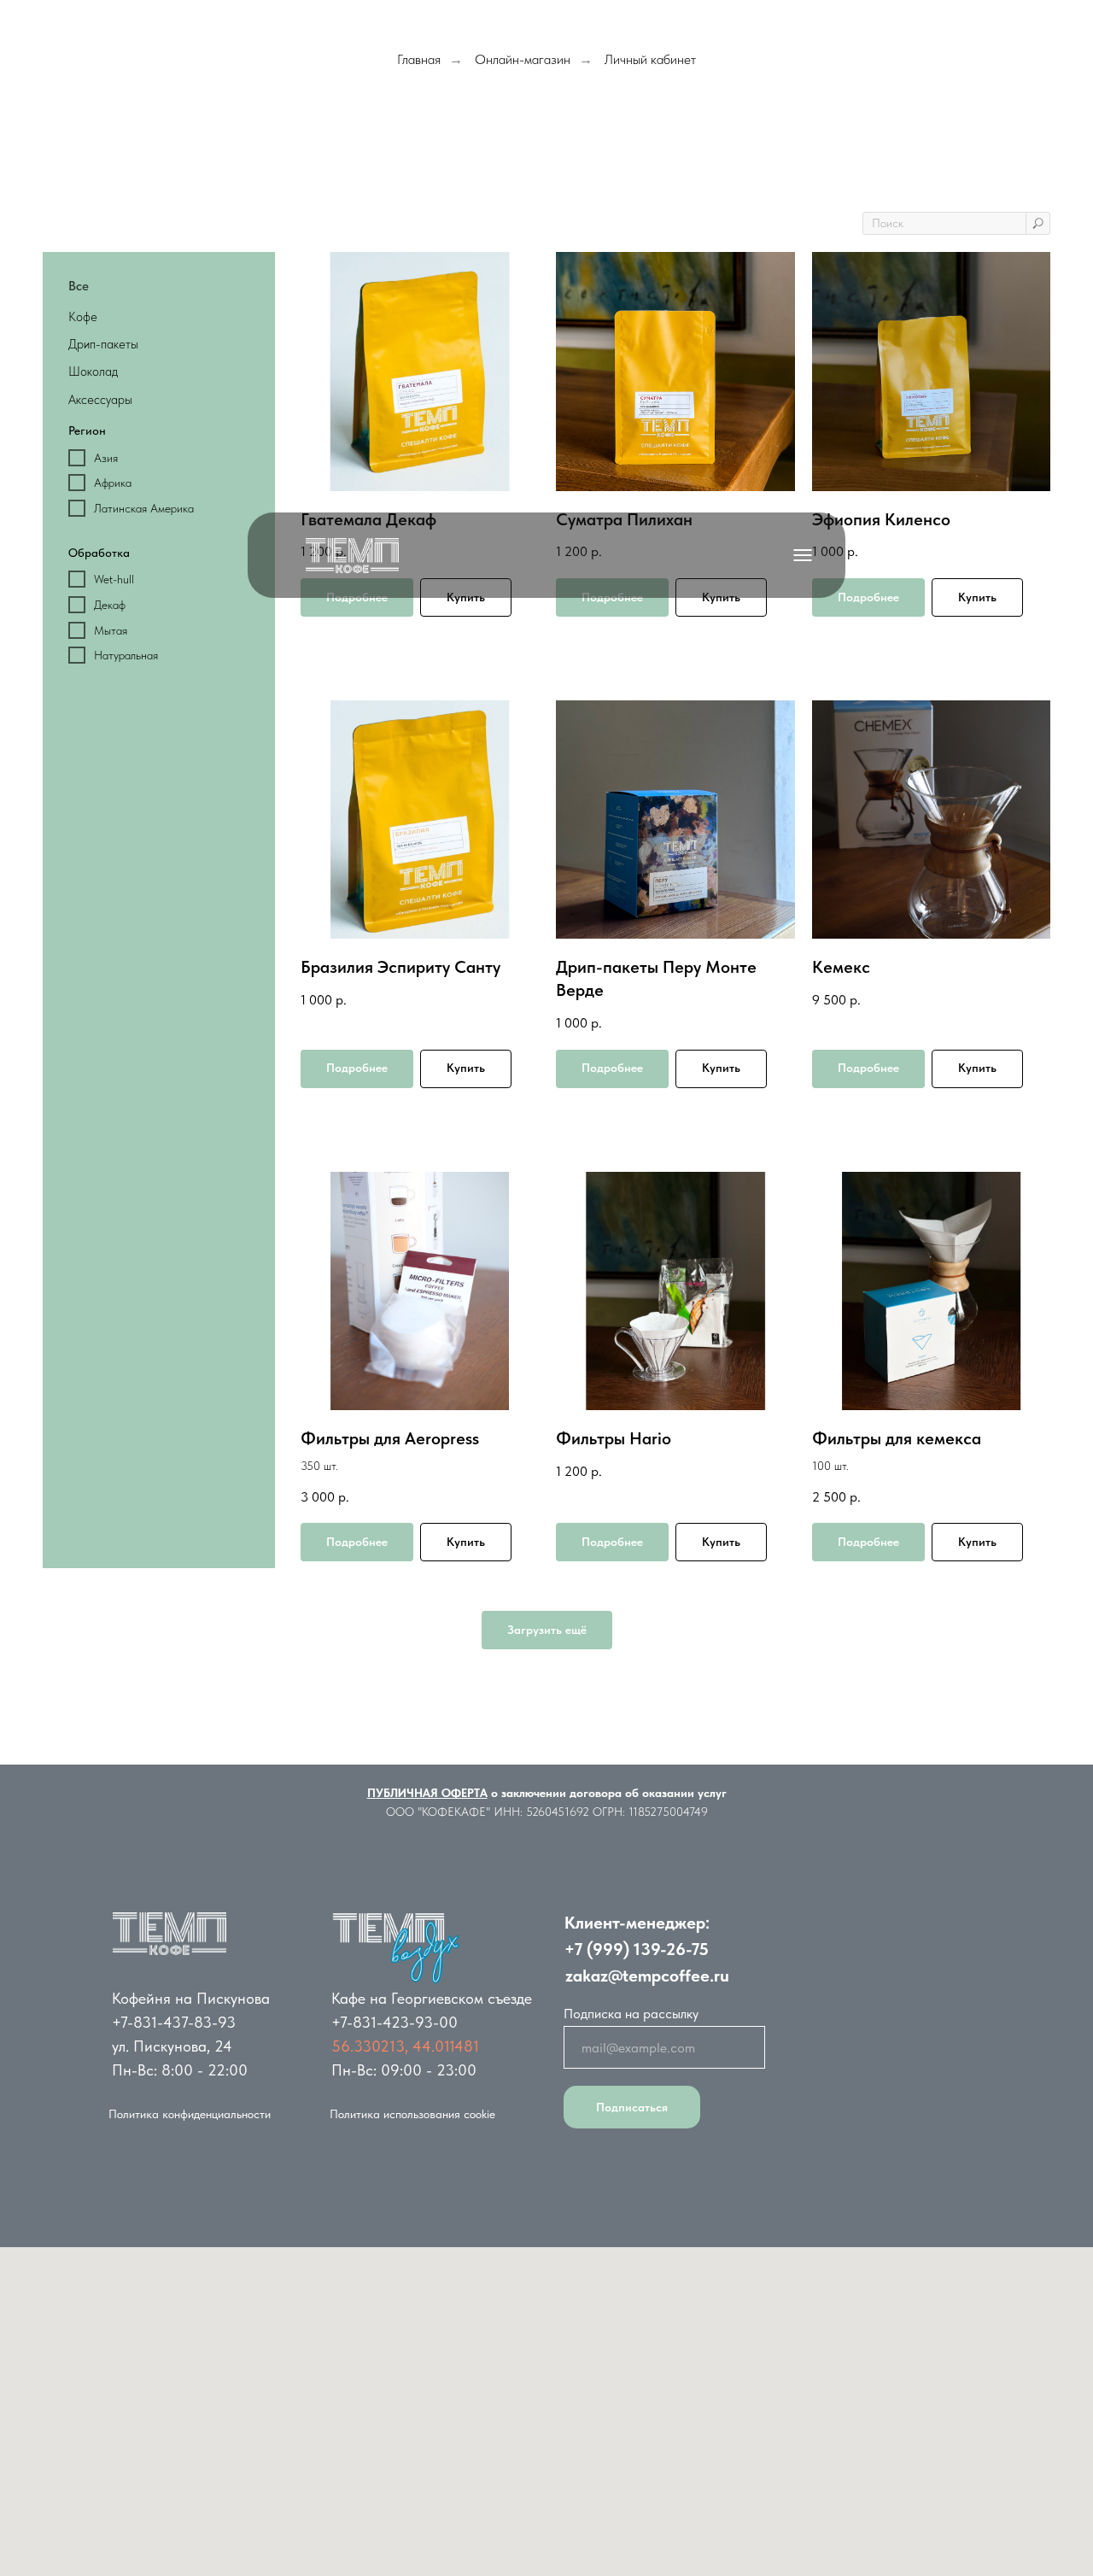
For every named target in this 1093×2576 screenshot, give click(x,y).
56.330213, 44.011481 (405, 2046)
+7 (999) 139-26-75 (637, 1949)
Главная (419, 59)
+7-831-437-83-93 (174, 2022)
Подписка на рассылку (631, 2014)
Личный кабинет (650, 59)
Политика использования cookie (412, 2114)
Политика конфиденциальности (190, 2114)
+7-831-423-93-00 (395, 2022)
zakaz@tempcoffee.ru (647, 1976)
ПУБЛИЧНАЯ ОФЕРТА (427, 1793)
